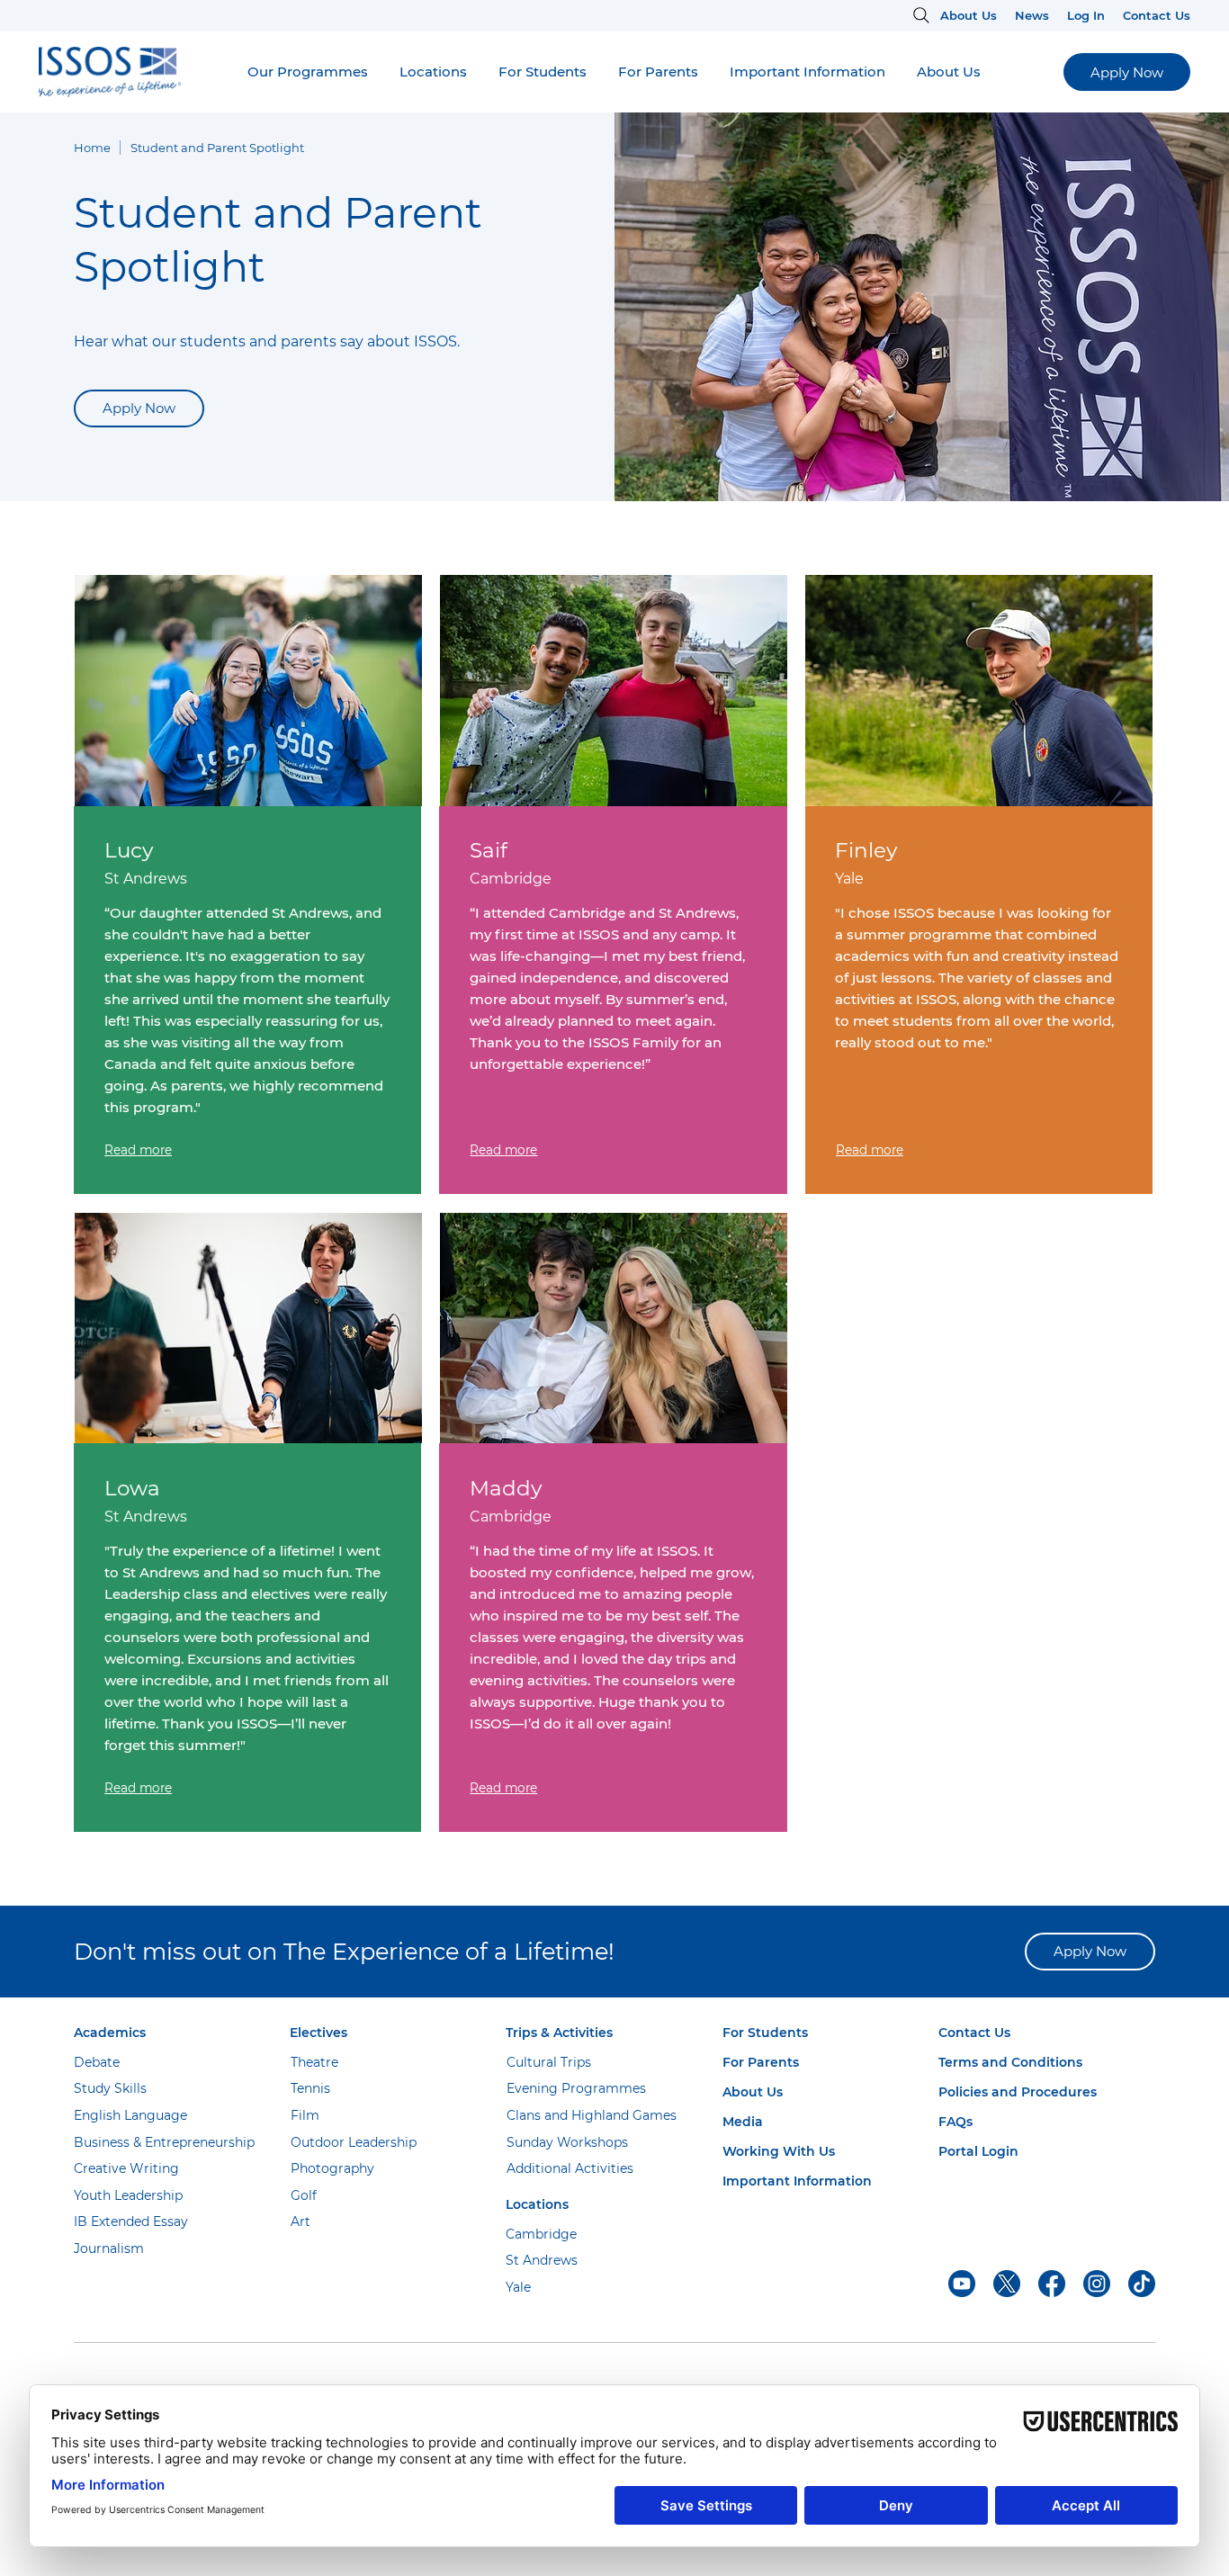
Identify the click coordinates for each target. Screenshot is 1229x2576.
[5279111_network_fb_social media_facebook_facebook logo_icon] (1052, 2284)
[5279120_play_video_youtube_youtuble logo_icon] (962, 2284)
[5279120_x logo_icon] (1007, 2284)
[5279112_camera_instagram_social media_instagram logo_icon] (1097, 2284)
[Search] (918, 15)
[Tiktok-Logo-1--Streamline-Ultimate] (1142, 2284)
